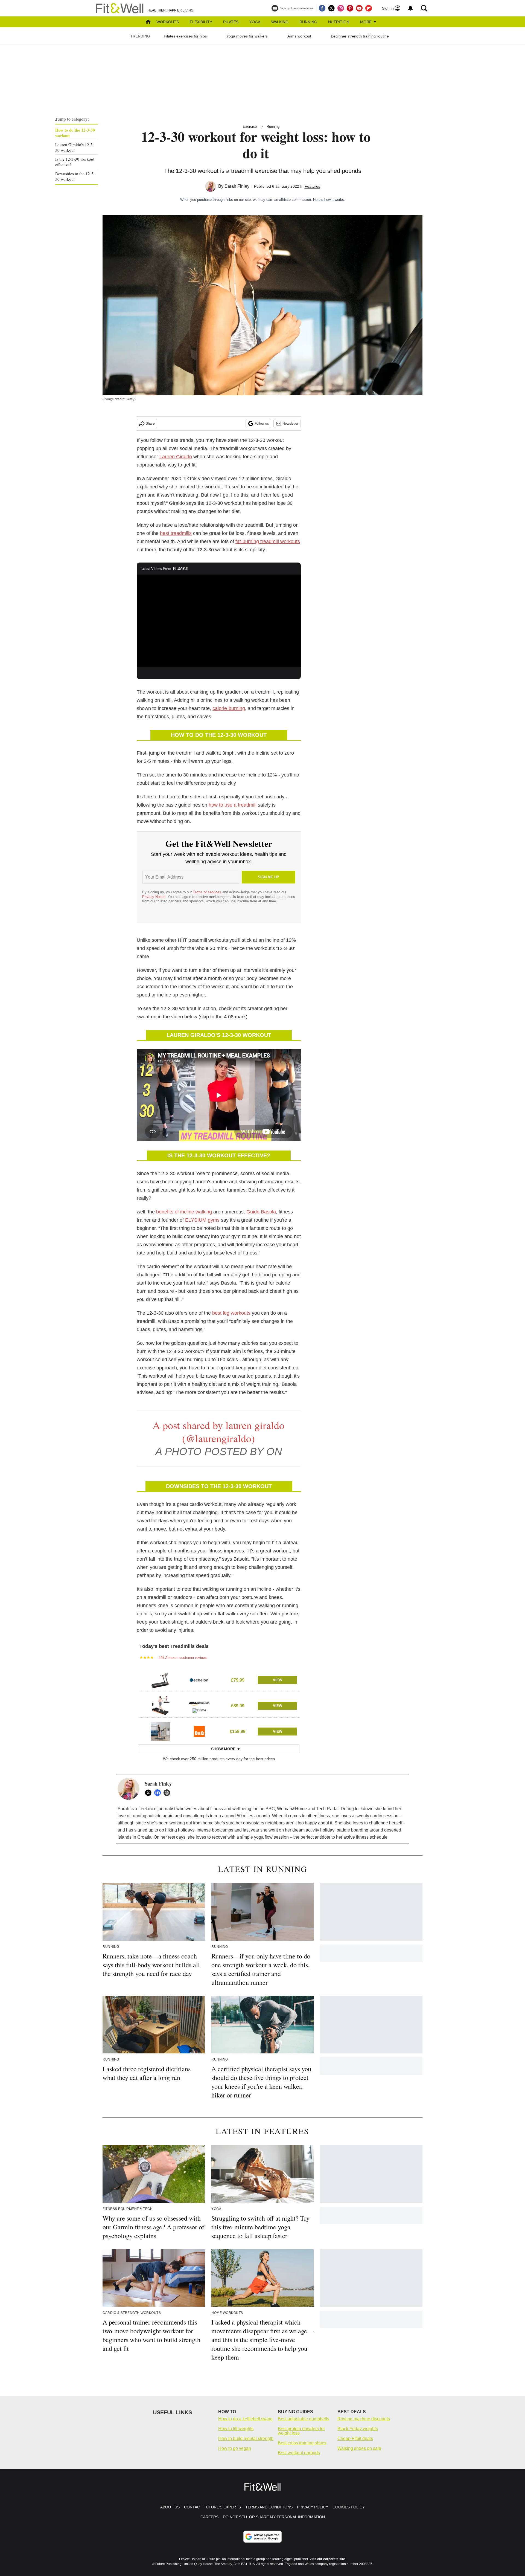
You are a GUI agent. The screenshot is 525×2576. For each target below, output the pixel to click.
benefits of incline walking (184, 1212)
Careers (209, 2517)
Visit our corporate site (327, 2559)
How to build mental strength (246, 2439)
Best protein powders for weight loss (301, 2431)
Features (312, 186)
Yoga (255, 22)
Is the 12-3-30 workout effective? (75, 162)
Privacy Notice (154, 897)
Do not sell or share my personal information (274, 2517)
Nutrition (339, 22)
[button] (219, 1679)
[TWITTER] (150, 1793)
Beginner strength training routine (360, 36)
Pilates (231, 22)
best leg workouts (231, 1313)
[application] (219, 621)
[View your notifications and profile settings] (410, 8)
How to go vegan (235, 2448)
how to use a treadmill (233, 805)
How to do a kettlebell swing (245, 2419)
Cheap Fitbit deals (355, 2439)
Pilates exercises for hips (185, 36)
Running (308, 22)
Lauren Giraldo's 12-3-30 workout (75, 147)
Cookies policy (349, 2507)
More (366, 22)
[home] (148, 22)
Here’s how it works (329, 200)
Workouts (168, 22)
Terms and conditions (269, 2507)
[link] (160, 1680)
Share (150, 424)
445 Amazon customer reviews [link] (183, 1658)
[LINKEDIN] (159, 1793)
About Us (170, 2507)
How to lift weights (236, 2429)
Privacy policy (313, 2507)
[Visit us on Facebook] (322, 8)
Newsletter (290, 424)
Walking (280, 22)
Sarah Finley (237, 186)
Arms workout (299, 36)
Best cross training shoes (302, 2443)
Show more (223, 1749)
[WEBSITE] (168, 1793)
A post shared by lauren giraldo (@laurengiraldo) (218, 1432)
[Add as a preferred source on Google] (262, 2537)
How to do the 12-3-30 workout (75, 133)
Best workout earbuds (299, 2453)
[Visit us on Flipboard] (369, 8)
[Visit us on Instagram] (341, 8)
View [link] (278, 1680)
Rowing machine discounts (364, 2419)
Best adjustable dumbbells (304, 2419)
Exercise (250, 127)
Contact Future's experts (212, 2507)
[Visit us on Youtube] (359, 8)
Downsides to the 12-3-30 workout (75, 176)
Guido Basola (261, 1212)
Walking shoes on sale (359, 2448)
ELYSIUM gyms (202, 1220)
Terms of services (208, 892)
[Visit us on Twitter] (331, 8)
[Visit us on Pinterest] (350, 8)
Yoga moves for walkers (247, 36)
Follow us (262, 424)
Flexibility (201, 22)
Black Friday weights (358, 2429)
